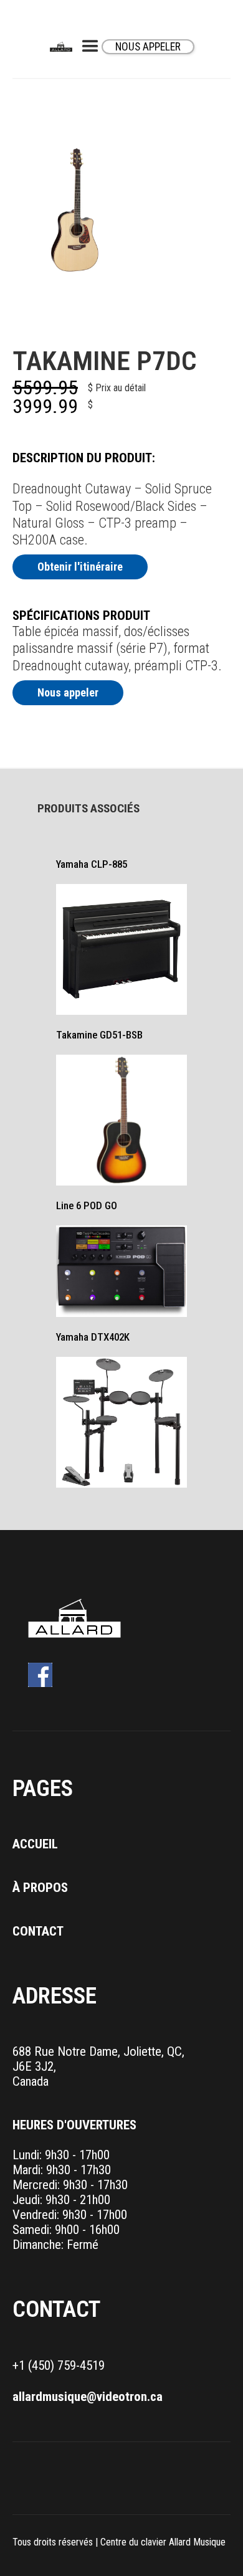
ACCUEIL (35, 1844)
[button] (90, 47)
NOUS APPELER (148, 47)
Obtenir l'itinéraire (80, 567)
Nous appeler (68, 692)
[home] (64, 47)
